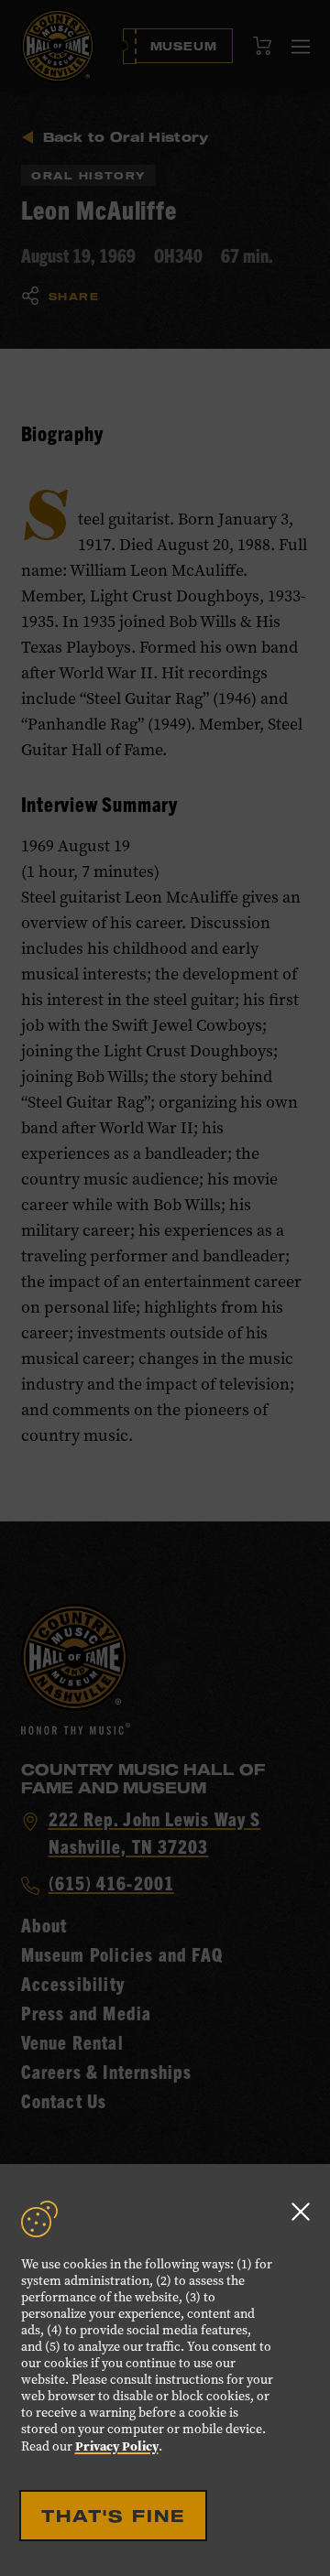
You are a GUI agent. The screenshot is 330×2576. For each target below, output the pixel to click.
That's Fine (113, 2516)
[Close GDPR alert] (301, 2211)
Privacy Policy (117, 2446)
